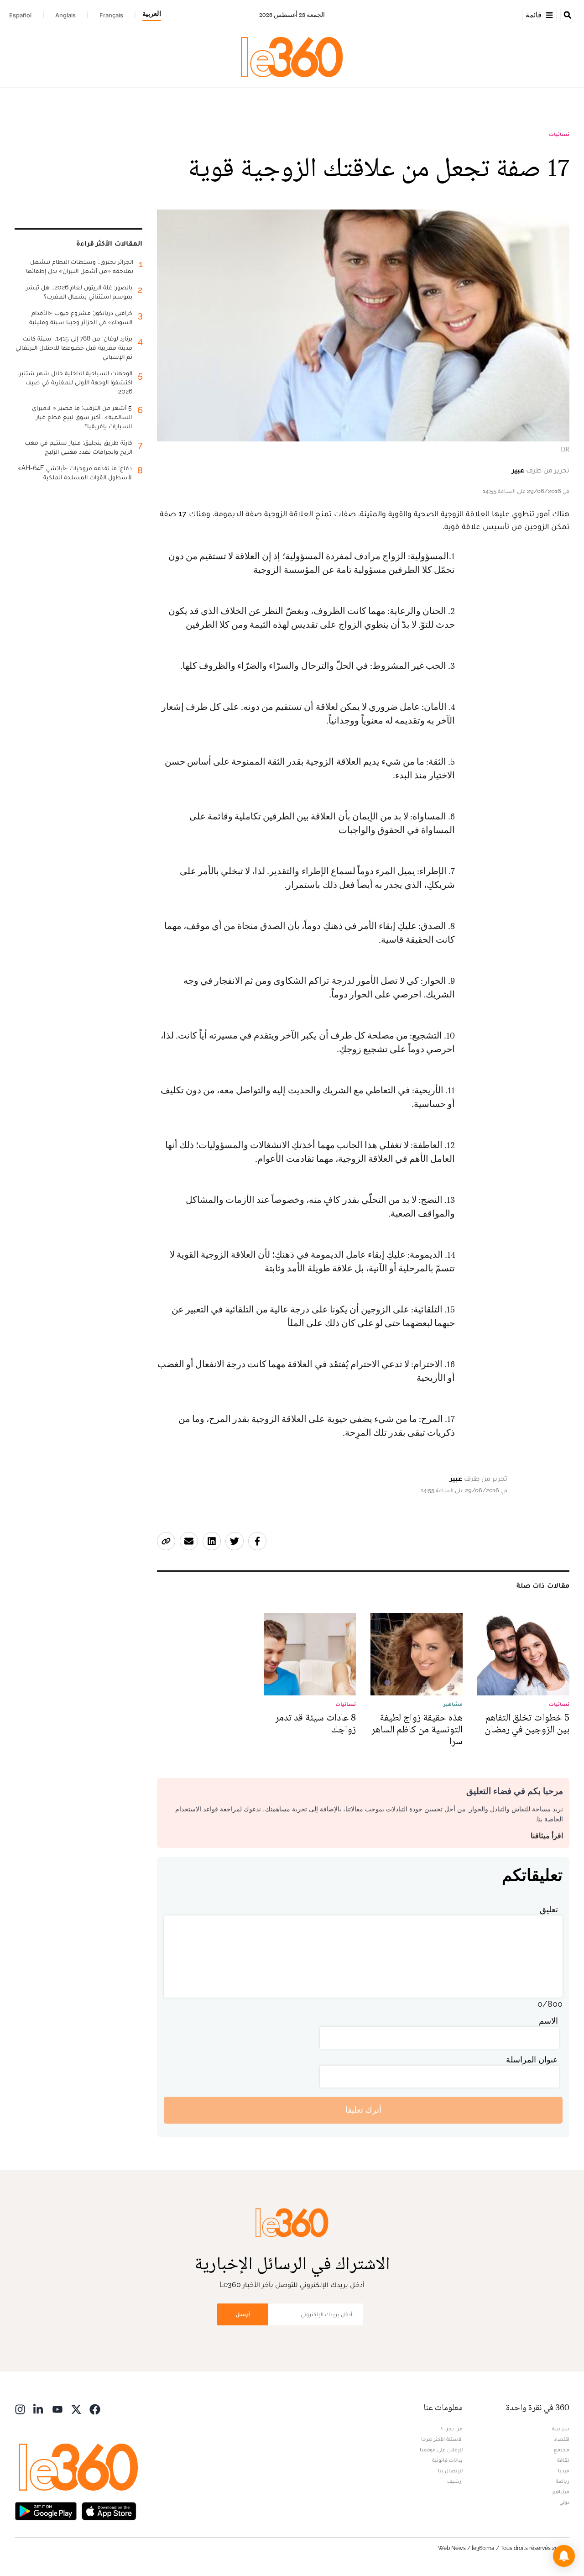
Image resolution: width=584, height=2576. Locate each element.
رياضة (563, 2481)
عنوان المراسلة (532, 2059)
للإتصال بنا (450, 2471)
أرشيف (455, 2481)
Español (20, 15)
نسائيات (559, 134)
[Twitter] (76, 2409)
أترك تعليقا (363, 2110)
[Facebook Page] (95, 2409)
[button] (564, 2556)
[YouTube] (57, 2409)
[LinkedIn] (39, 2409)
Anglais (65, 15)
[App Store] (109, 2510)
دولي (564, 2502)
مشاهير (561, 2492)
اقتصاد (562, 2439)
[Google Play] (46, 2510)
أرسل (243, 2314)
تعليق (549, 1909)
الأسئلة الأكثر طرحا (442, 2439)
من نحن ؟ (452, 2429)
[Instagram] (20, 2409)
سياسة (561, 2429)
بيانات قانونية (447, 2460)
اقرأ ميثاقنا (547, 1836)
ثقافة (563, 2460)
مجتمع (561, 2450)
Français (111, 15)
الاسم (548, 2021)
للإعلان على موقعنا (441, 2450)
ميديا (564, 2471)
